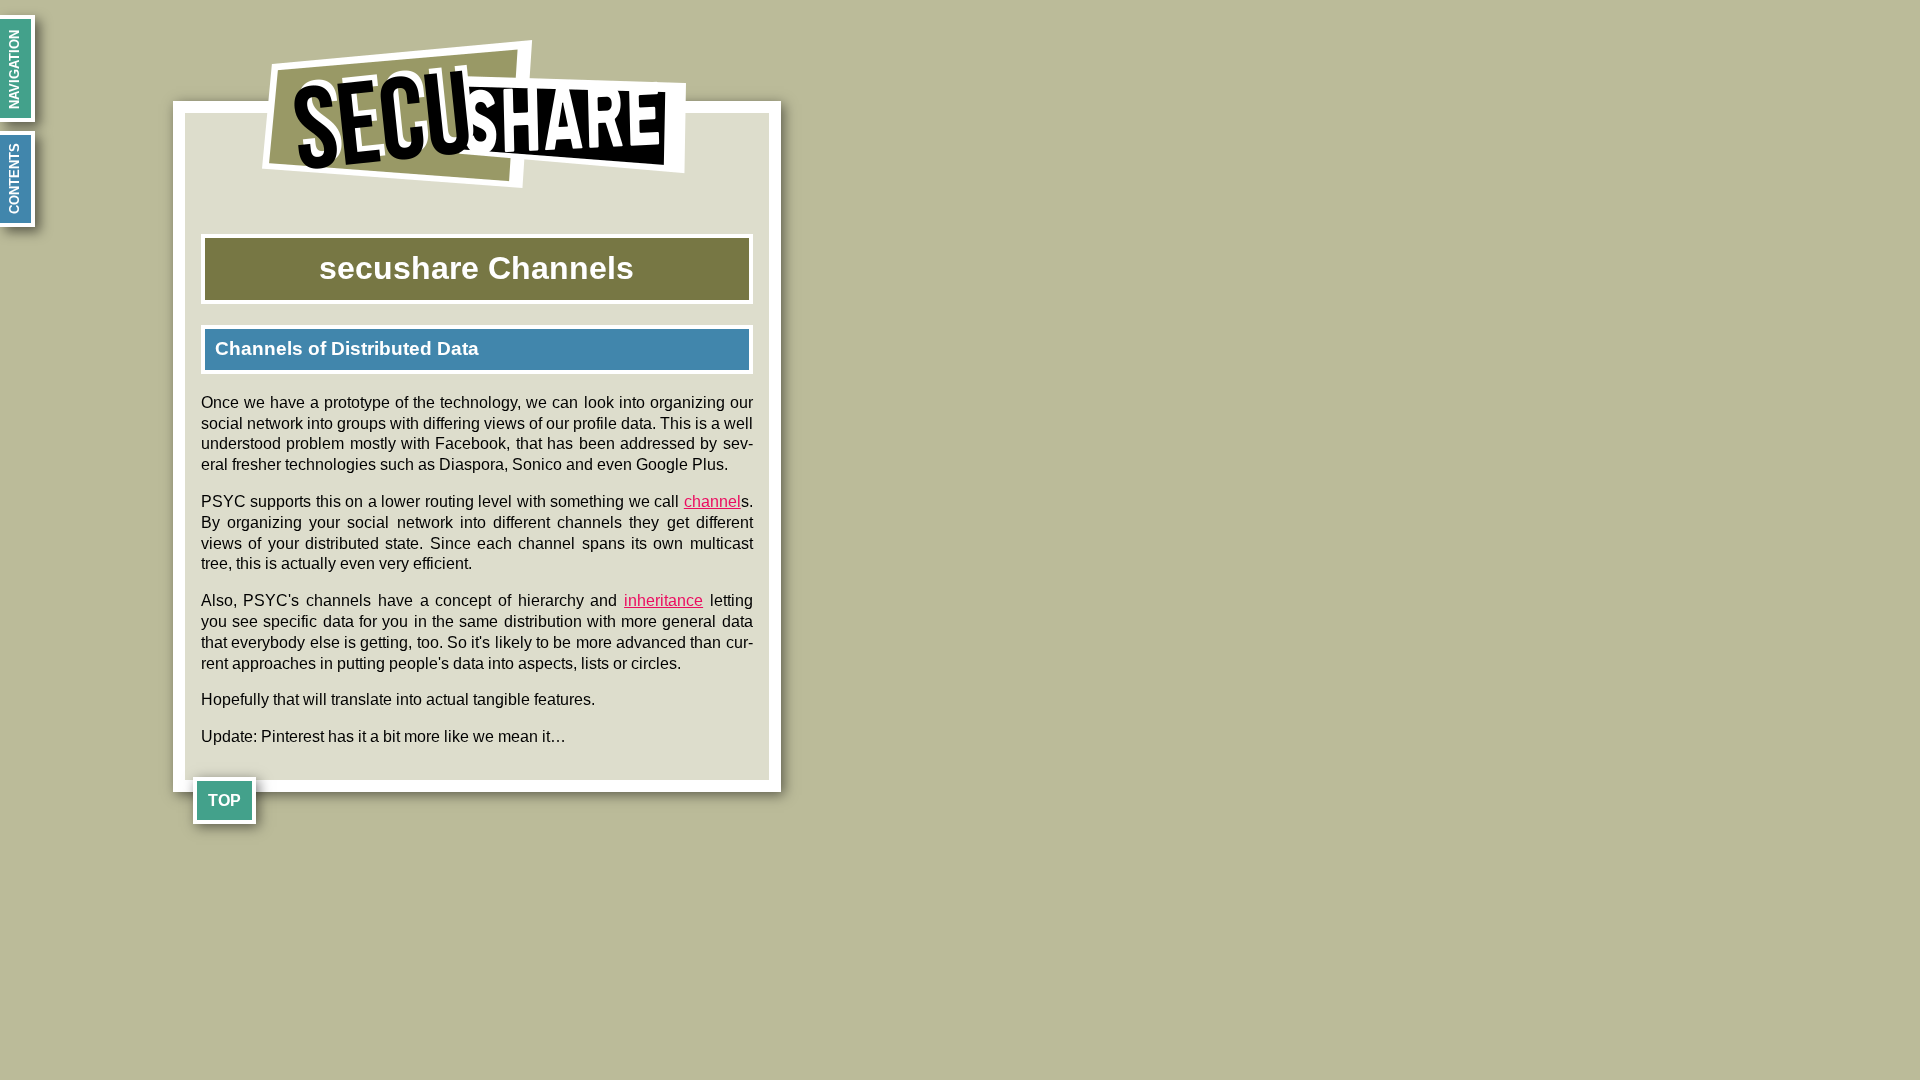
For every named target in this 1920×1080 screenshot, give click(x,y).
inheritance (663, 600)
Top (224, 800)
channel (712, 501)
